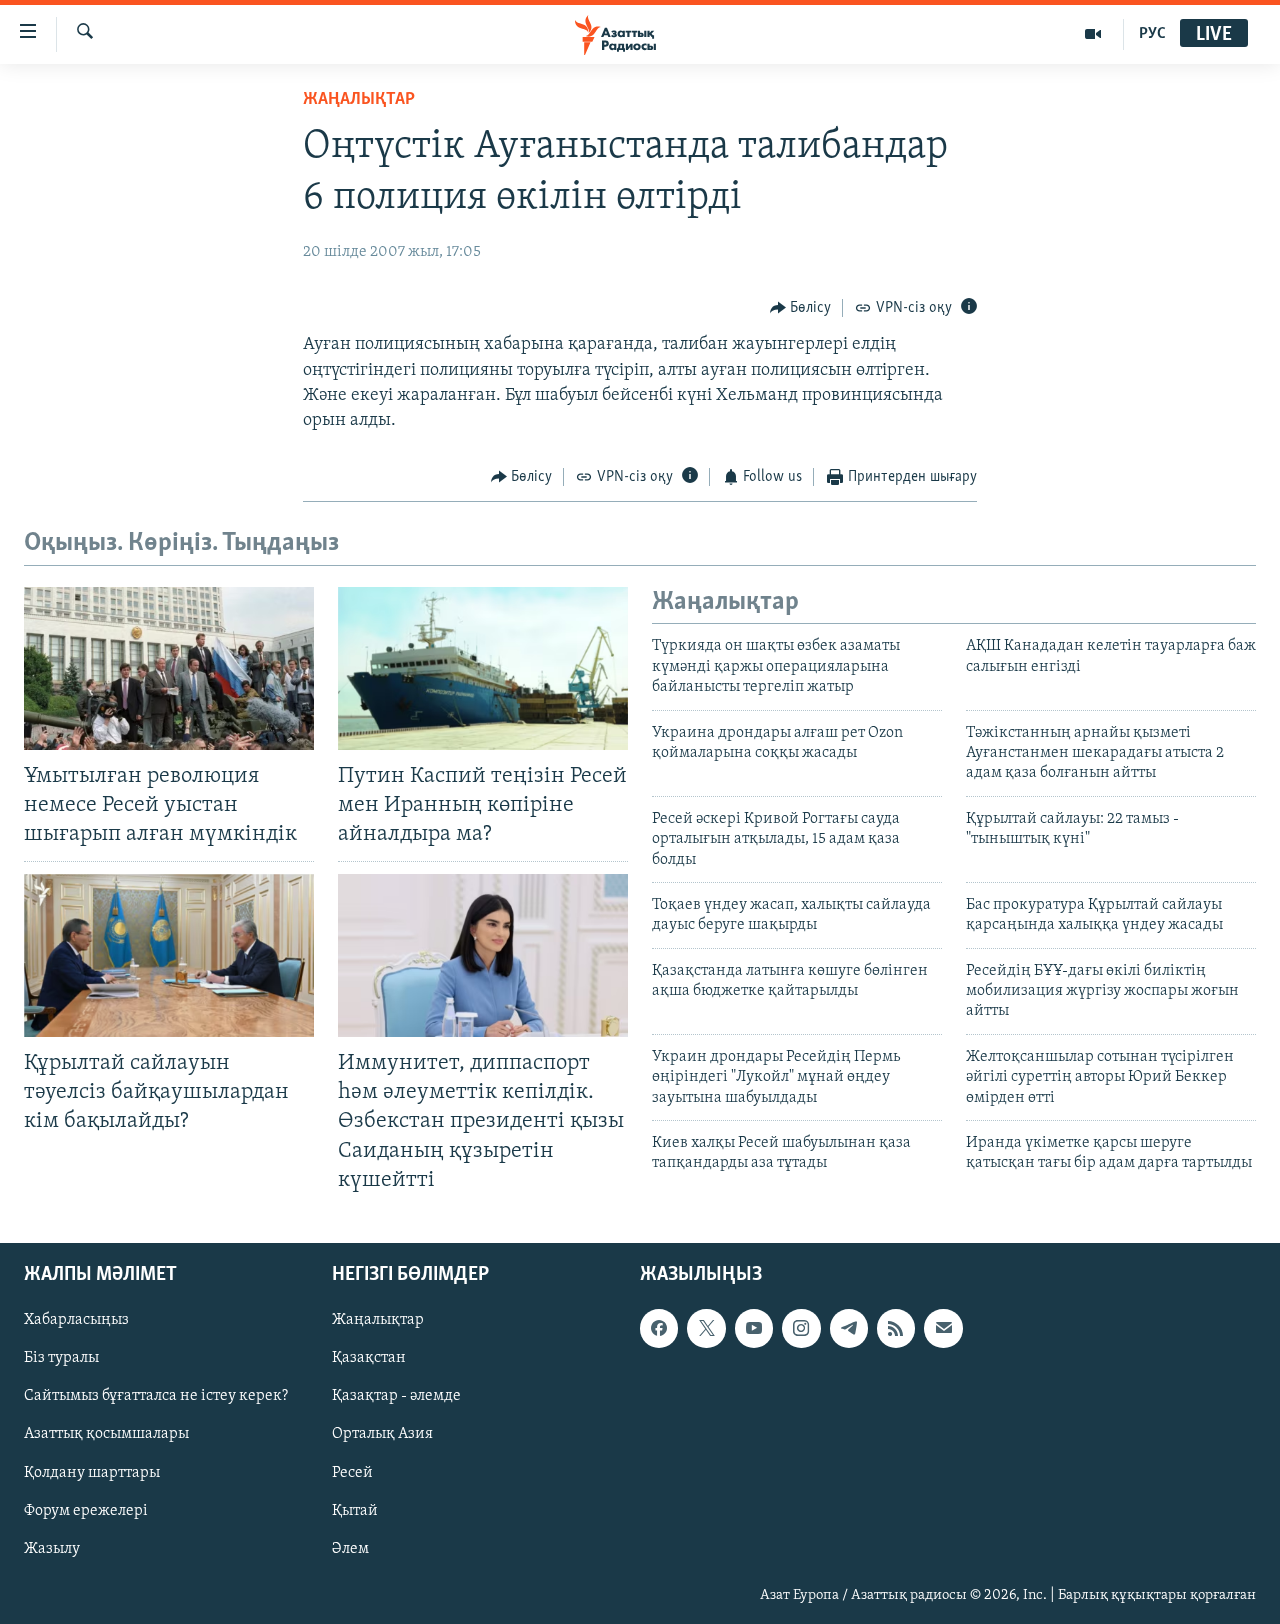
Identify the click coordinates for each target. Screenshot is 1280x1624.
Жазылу (52, 1548)
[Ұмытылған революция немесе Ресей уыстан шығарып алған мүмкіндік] (169, 668)
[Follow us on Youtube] (754, 1328)
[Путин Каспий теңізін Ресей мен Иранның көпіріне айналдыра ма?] (483, 668)
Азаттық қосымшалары (106, 1434)
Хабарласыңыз (76, 1320)
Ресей (352, 1472)
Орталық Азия (382, 1434)
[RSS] (896, 1328)
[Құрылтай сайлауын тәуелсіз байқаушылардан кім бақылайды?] (169, 955)
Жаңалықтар (378, 1320)
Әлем (350, 1548)
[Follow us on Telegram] (849, 1328)
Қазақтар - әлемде (396, 1396)
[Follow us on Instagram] (801, 1328)
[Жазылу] (943, 1328)
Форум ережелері (86, 1510)
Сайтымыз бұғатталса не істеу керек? (156, 1396)
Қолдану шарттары (92, 1472)
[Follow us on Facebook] (659, 1328)
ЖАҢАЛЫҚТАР (359, 100)
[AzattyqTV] (1093, 34)
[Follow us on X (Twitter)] (706, 1328)
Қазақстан (369, 1358)
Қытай (355, 1510)
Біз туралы (61, 1358)
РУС (1152, 34)
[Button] (801, 308)
